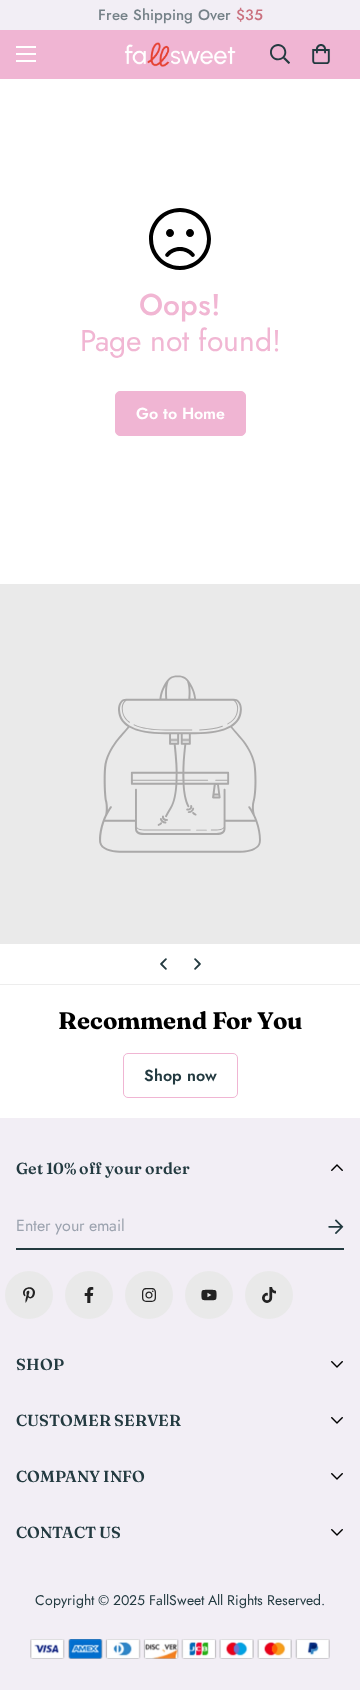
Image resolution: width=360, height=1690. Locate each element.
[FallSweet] (180, 54)
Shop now (180, 1075)
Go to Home (180, 413)
